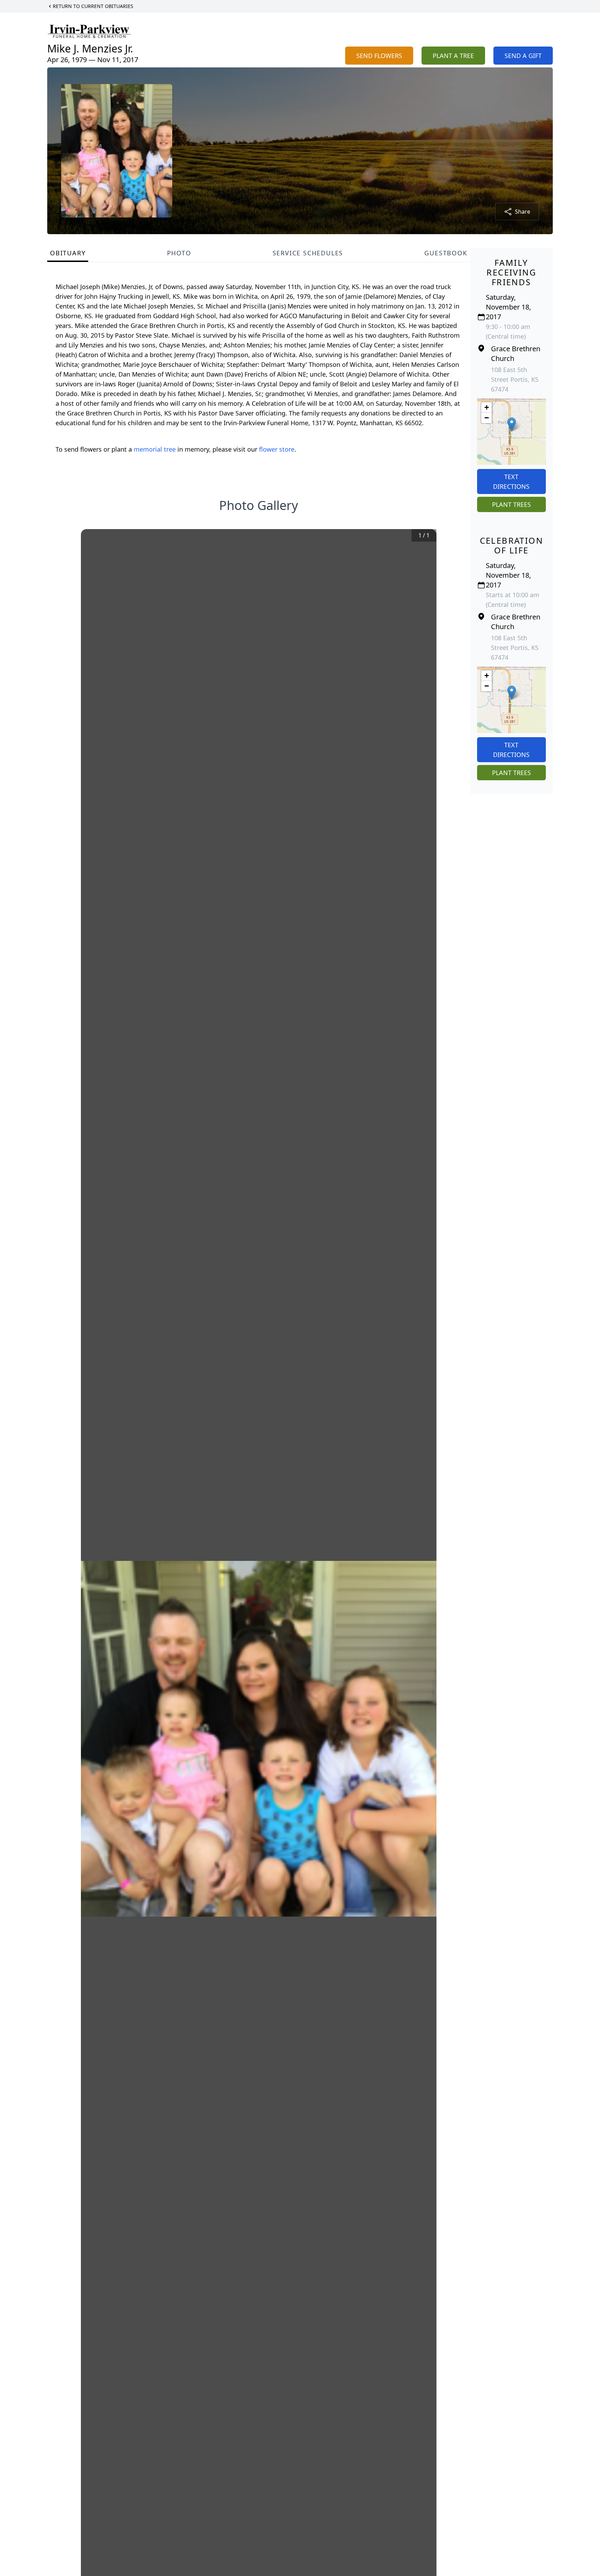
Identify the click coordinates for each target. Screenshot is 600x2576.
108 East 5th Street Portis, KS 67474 (515, 379)
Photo (179, 253)
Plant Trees (511, 504)
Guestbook (446, 253)
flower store (277, 449)
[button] (512, 424)
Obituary (68, 253)
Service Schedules (308, 253)
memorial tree (155, 449)
